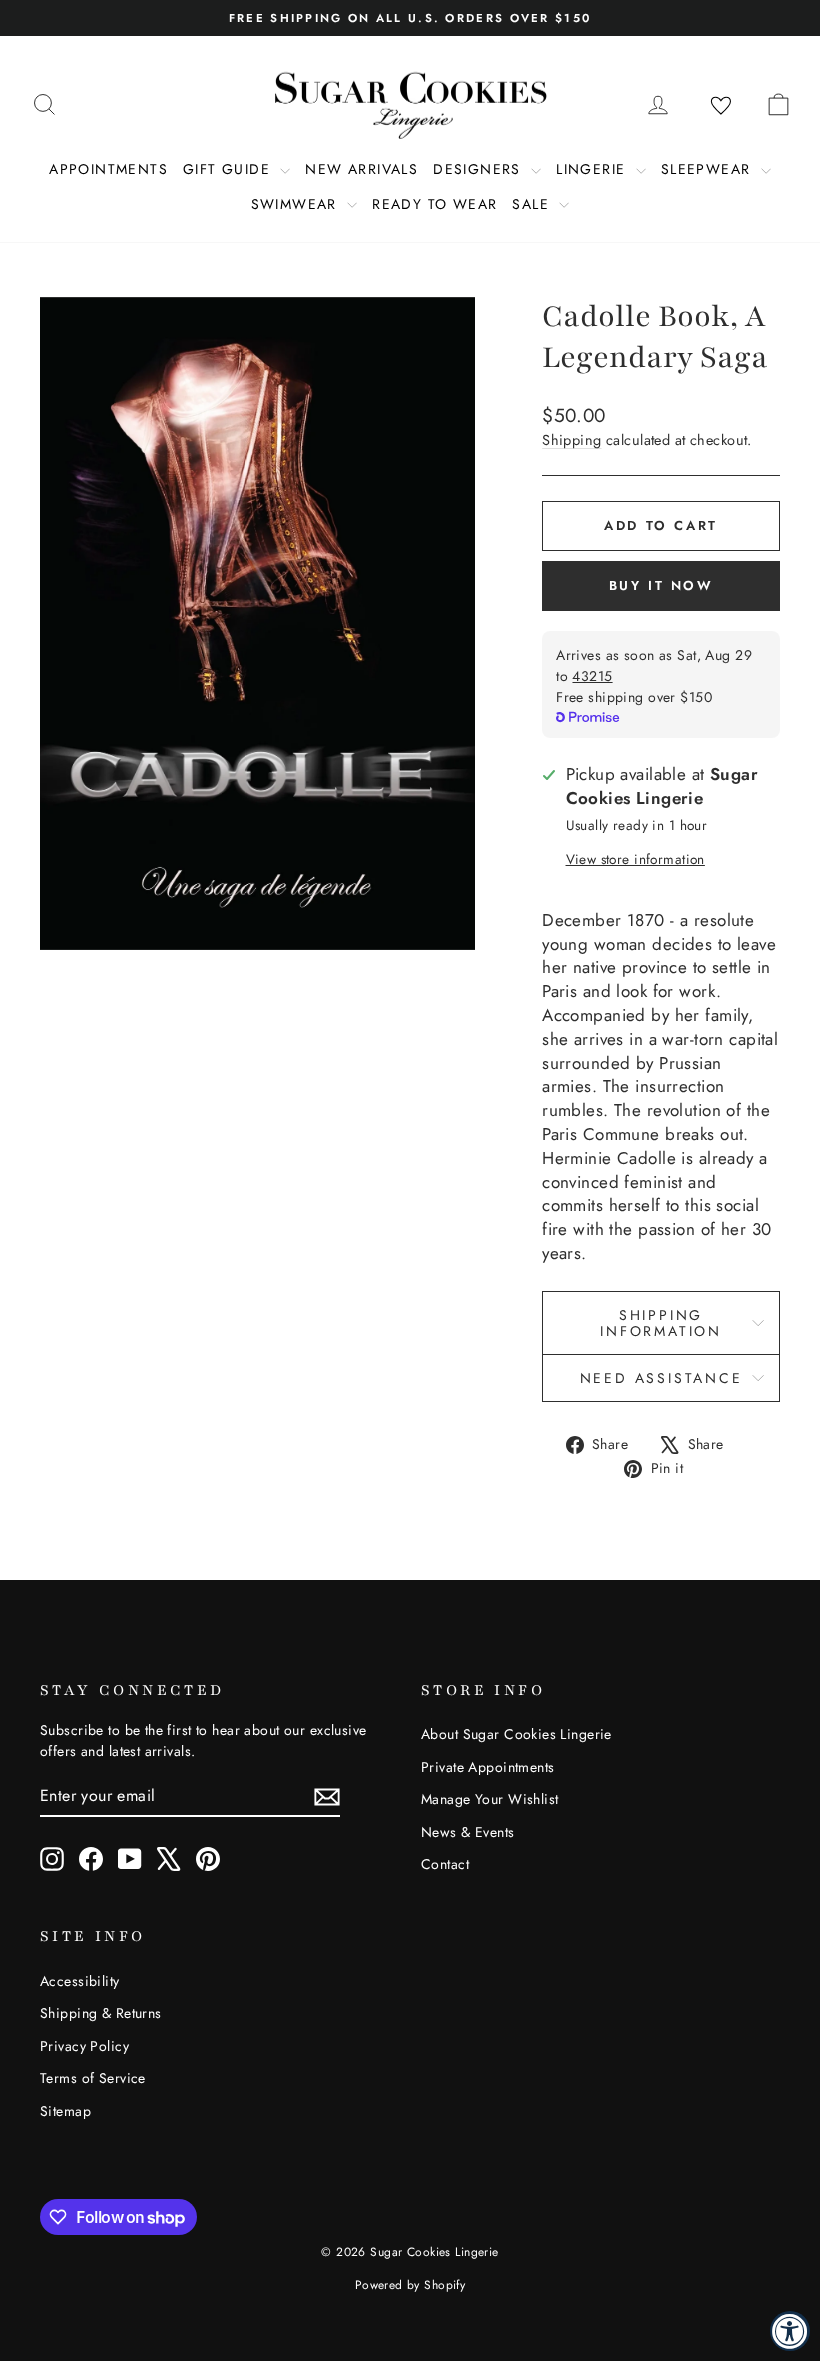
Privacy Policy (84, 2046)
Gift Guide (229, 169)
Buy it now (661, 585)
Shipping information (661, 1323)
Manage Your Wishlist (490, 1799)
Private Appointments (488, 1767)
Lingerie (593, 169)
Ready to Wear (434, 204)
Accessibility (80, 1981)
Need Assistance (661, 1378)
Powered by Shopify (410, 2285)
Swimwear (297, 204)
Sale (533, 204)
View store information (635, 859)
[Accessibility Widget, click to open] (790, 2331)
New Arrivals (361, 169)
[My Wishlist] (721, 106)
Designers (479, 169)
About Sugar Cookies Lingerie (516, 1734)
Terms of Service (93, 2078)
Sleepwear (708, 169)
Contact (445, 1864)
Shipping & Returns (101, 2013)
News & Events (468, 1832)
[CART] (778, 104)
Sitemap (65, 2111)
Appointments (108, 169)
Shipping (571, 440)
